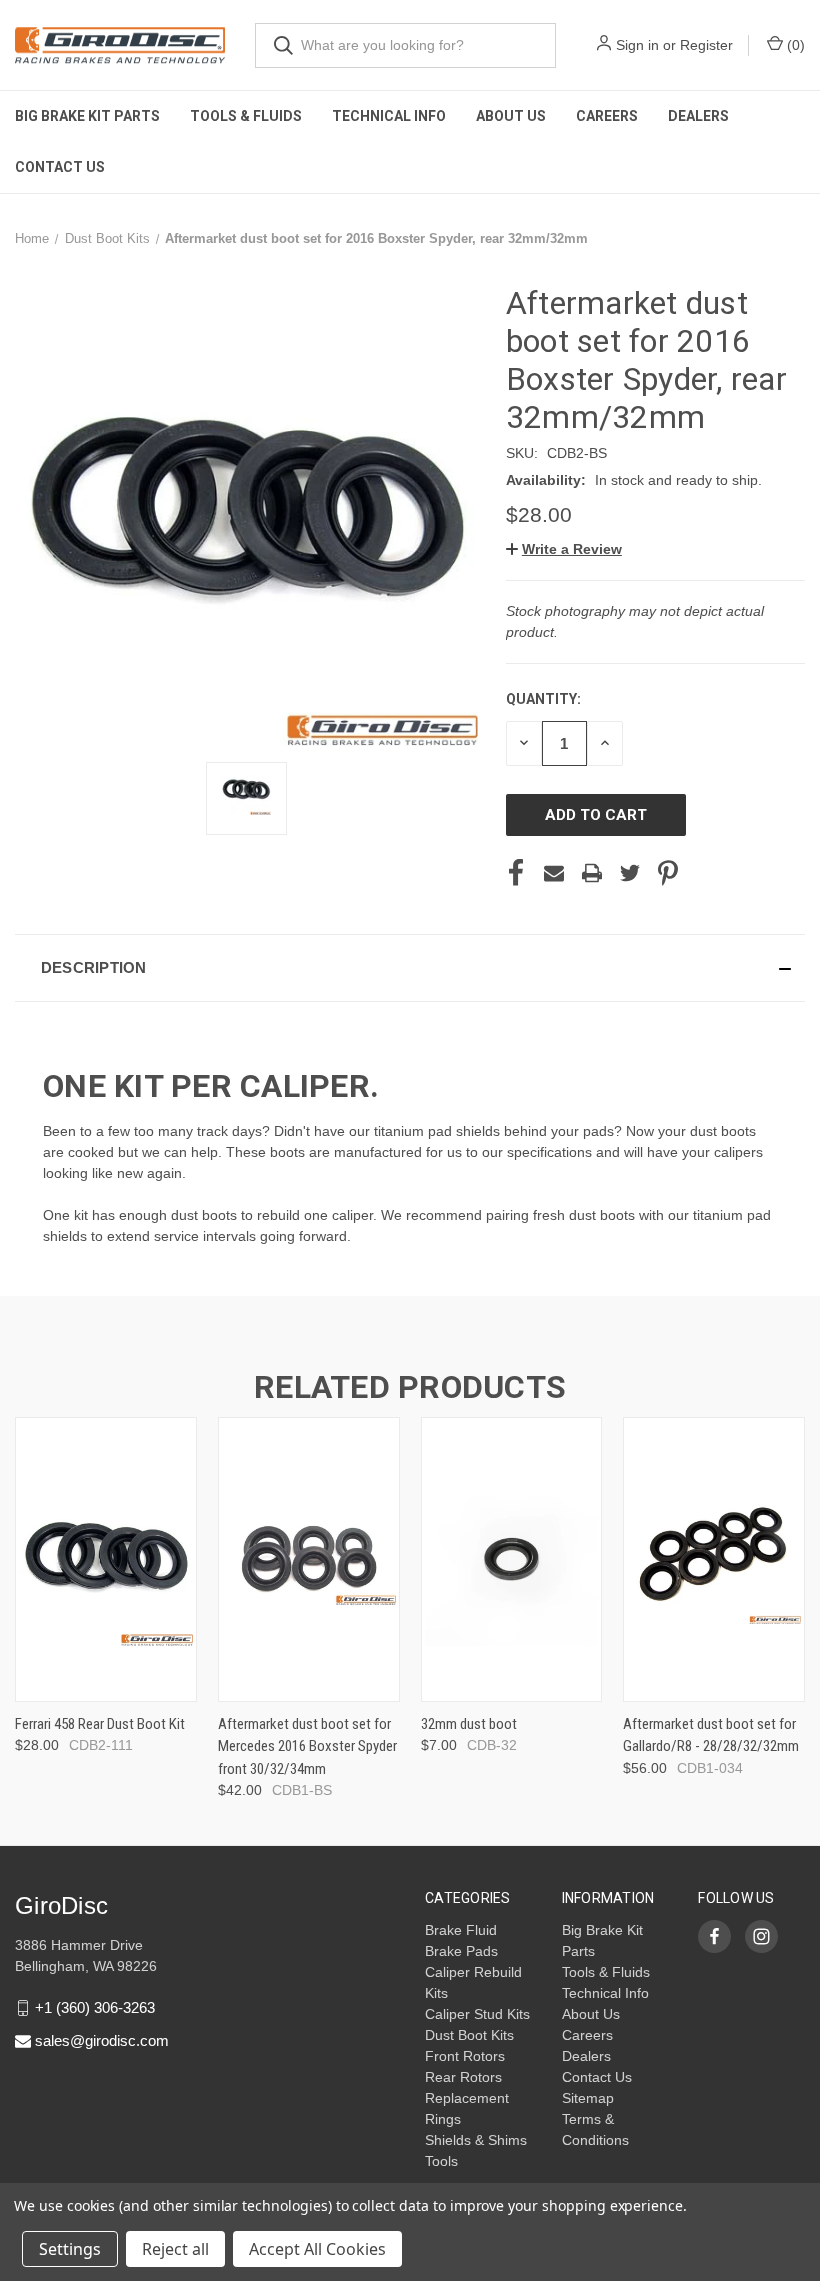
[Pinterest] (668, 873)
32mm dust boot (469, 1724)
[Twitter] (630, 873)
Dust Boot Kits (469, 2035)
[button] (564, 549)
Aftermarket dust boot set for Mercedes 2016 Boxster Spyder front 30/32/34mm (307, 1746)
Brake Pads (461, 1951)
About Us (511, 116)
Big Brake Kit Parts (87, 116)
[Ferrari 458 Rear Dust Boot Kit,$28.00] (106, 1559)
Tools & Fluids (246, 116)
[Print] (592, 873)
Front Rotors (465, 2056)
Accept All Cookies (317, 2249)
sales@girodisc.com (102, 2040)
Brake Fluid (461, 1930)
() (794, 45)
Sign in (637, 45)
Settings (70, 2249)
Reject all (175, 2249)
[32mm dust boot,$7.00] (512, 1559)
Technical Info (389, 116)
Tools (441, 2161)
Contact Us (60, 167)
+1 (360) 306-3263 (95, 2007)
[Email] (554, 873)
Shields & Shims (476, 2140)
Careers (607, 116)
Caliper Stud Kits (477, 2014)
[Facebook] (516, 873)
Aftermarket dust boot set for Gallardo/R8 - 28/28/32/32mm (711, 1735)
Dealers (698, 116)
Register (706, 45)
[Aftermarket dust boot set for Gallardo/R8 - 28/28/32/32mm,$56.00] (714, 1559)
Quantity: (543, 699)
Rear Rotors (463, 2077)
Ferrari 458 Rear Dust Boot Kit (100, 1724)
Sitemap (588, 2098)
